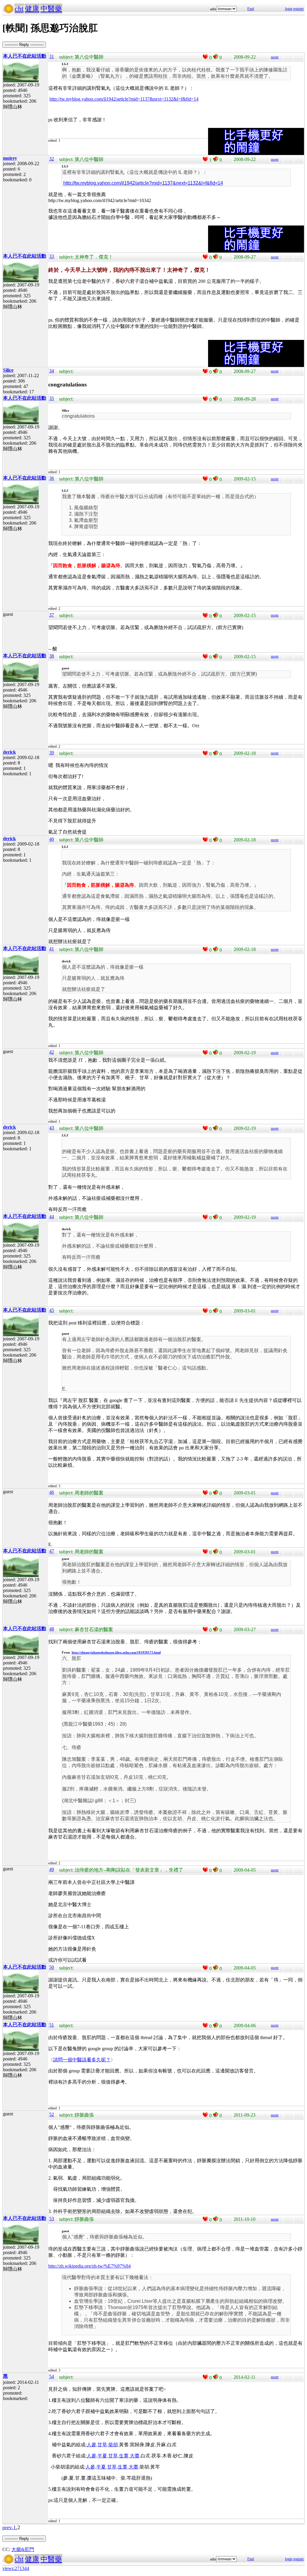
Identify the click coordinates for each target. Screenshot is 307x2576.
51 (52, 2025)
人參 (91, 2445)
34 (52, 371)
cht (19, 9)
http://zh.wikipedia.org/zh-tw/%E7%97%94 (89, 2266)
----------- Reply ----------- (24, 45)
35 (52, 398)
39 (52, 753)
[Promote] (205, 57)
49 (52, 1869)
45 (52, 1310)
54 (52, 2376)
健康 (32, 9)
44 (52, 1217)
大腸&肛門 (23, 2549)
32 (52, 159)
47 (52, 1551)
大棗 (135, 2456)
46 (52, 1492)
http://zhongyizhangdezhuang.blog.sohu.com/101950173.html (116, 1652)
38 (52, 656)
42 (52, 1052)
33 (52, 256)
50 (52, 1967)
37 (52, 615)
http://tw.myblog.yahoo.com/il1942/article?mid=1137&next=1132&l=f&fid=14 (124, 99)
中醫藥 (51, 9)
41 (52, 949)
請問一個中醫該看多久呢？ (82, 2060)
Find (251, 9)
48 (52, 1629)
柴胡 (113, 2445)
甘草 (102, 2445)
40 (52, 839)
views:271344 (16, 2568)
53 (52, 2219)
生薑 (124, 2456)
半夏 (102, 2456)
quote (275, 57)
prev (7, 2527)
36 (52, 478)
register (298, 9)
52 (52, 2114)
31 (52, 56)
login (289, 9)
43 (52, 1128)
